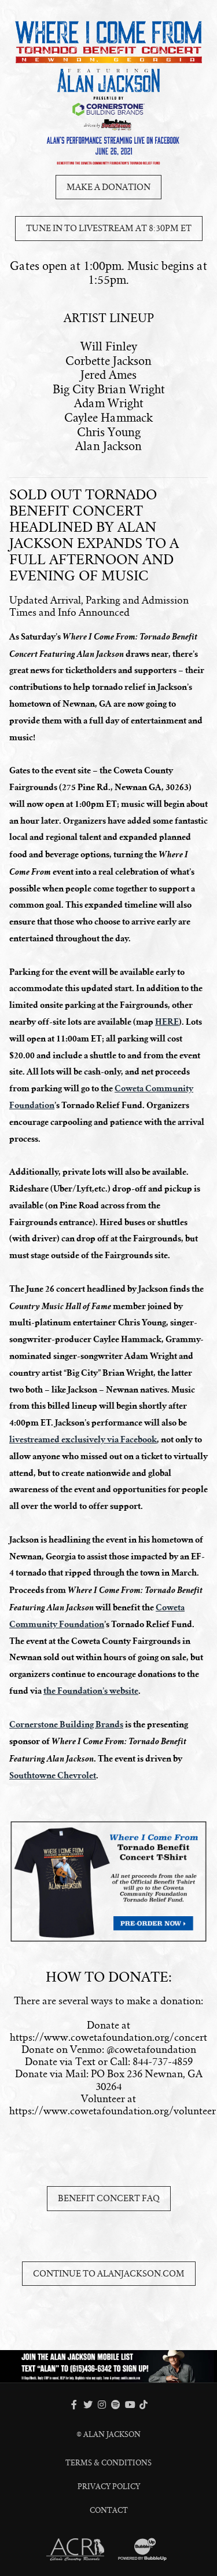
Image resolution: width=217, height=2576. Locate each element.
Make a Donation (108, 187)
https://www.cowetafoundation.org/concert (108, 2038)
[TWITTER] (88, 2405)
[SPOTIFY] (116, 2405)
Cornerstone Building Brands (66, 1724)
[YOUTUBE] (130, 2405)
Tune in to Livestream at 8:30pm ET (109, 228)
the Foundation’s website (91, 1691)
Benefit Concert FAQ (109, 2198)
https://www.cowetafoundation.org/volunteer (113, 2111)
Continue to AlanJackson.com (109, 2274)
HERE (167, 1022)
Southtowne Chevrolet (53, 1775)
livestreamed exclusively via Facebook (83, 1439)
